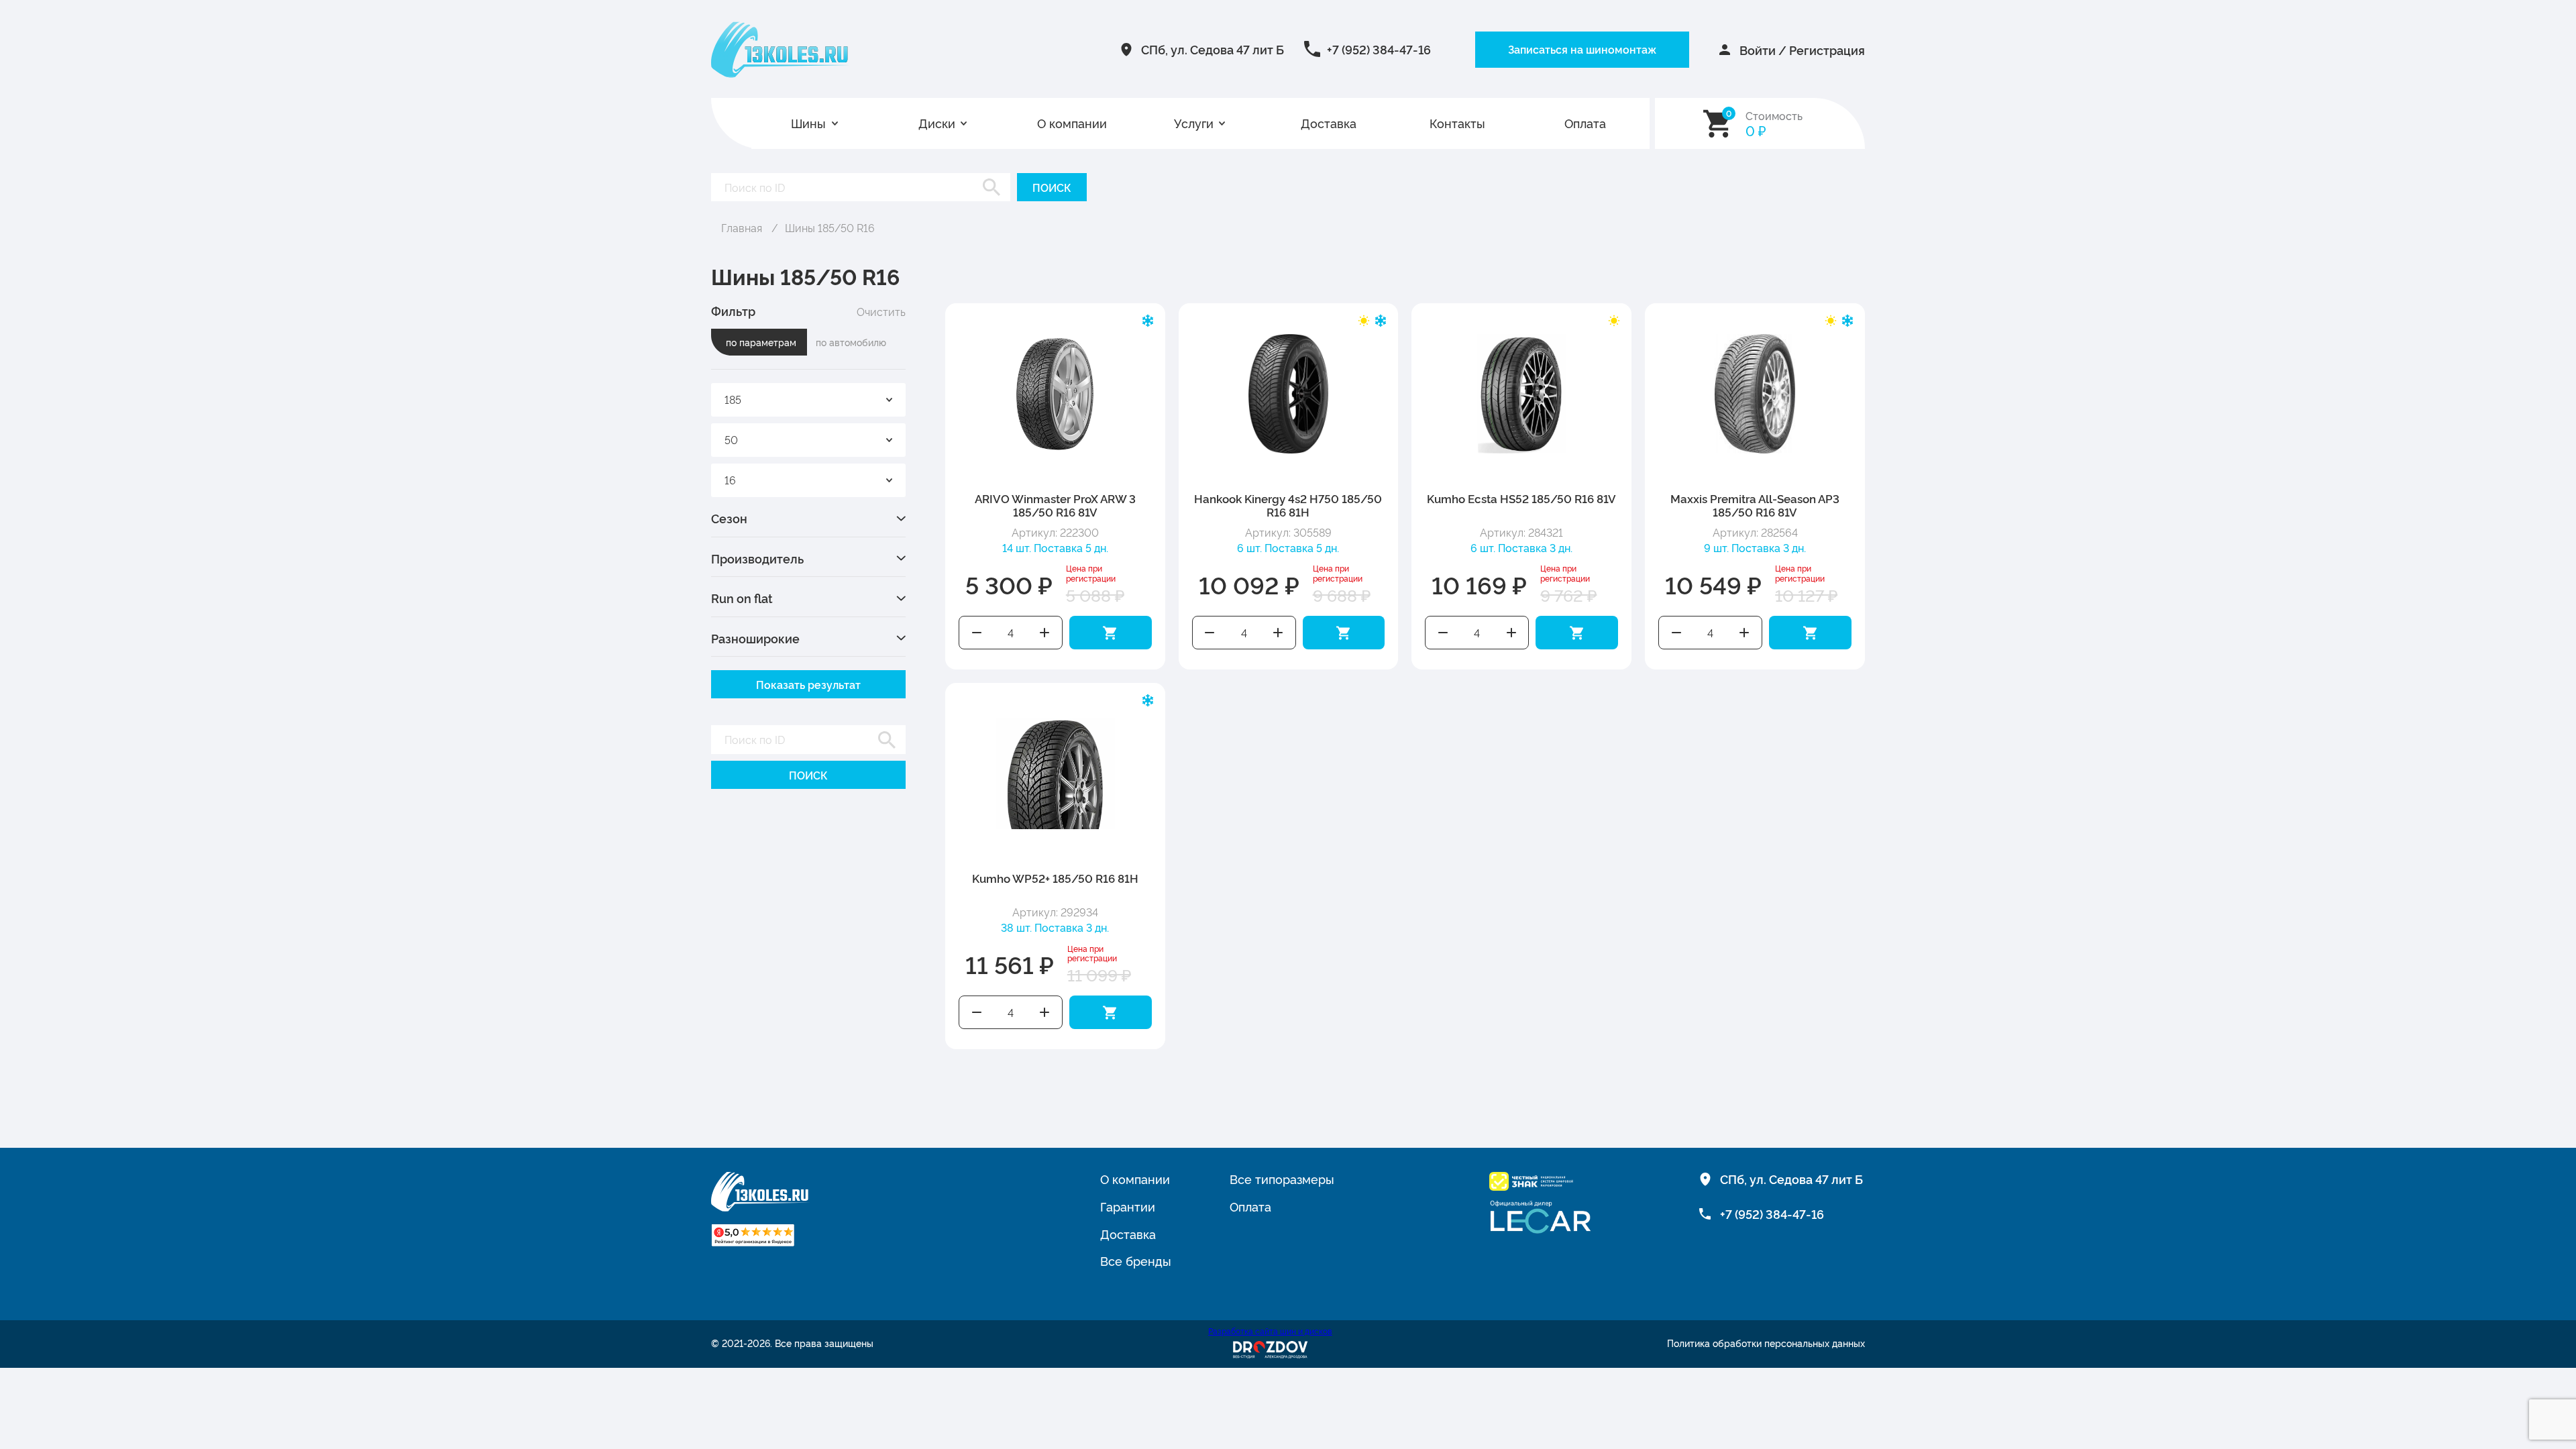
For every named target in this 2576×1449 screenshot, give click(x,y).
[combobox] (808, 400)
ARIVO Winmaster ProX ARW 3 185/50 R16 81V (1055, 505)
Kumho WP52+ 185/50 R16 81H (1055, 878)
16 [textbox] (730, 480)
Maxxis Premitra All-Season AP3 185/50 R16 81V (1755, 505)
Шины (808, 123)
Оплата (1585, 123)
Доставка (1329, 123)
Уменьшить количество (977, 633)
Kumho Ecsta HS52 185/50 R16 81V (1521, 498)
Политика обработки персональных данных (1766, 1343)
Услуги (1194, 123)
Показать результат (808, 684)
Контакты (1457, 123)
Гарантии (1128, 1206)
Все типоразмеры (1282, 1179)
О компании (1072, 123)
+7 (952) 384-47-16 (1379, 49)
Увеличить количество (1044, 633)
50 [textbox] (731, 439)
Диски (937, 123)
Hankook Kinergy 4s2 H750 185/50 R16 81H (1288, 505)
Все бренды (1136, 1260)
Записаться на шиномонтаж (1582, 49)
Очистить (881, 311)
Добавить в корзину (1111, 633)
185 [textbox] (733, 399)
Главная (742, 227)
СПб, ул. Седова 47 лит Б (1213, 49)
